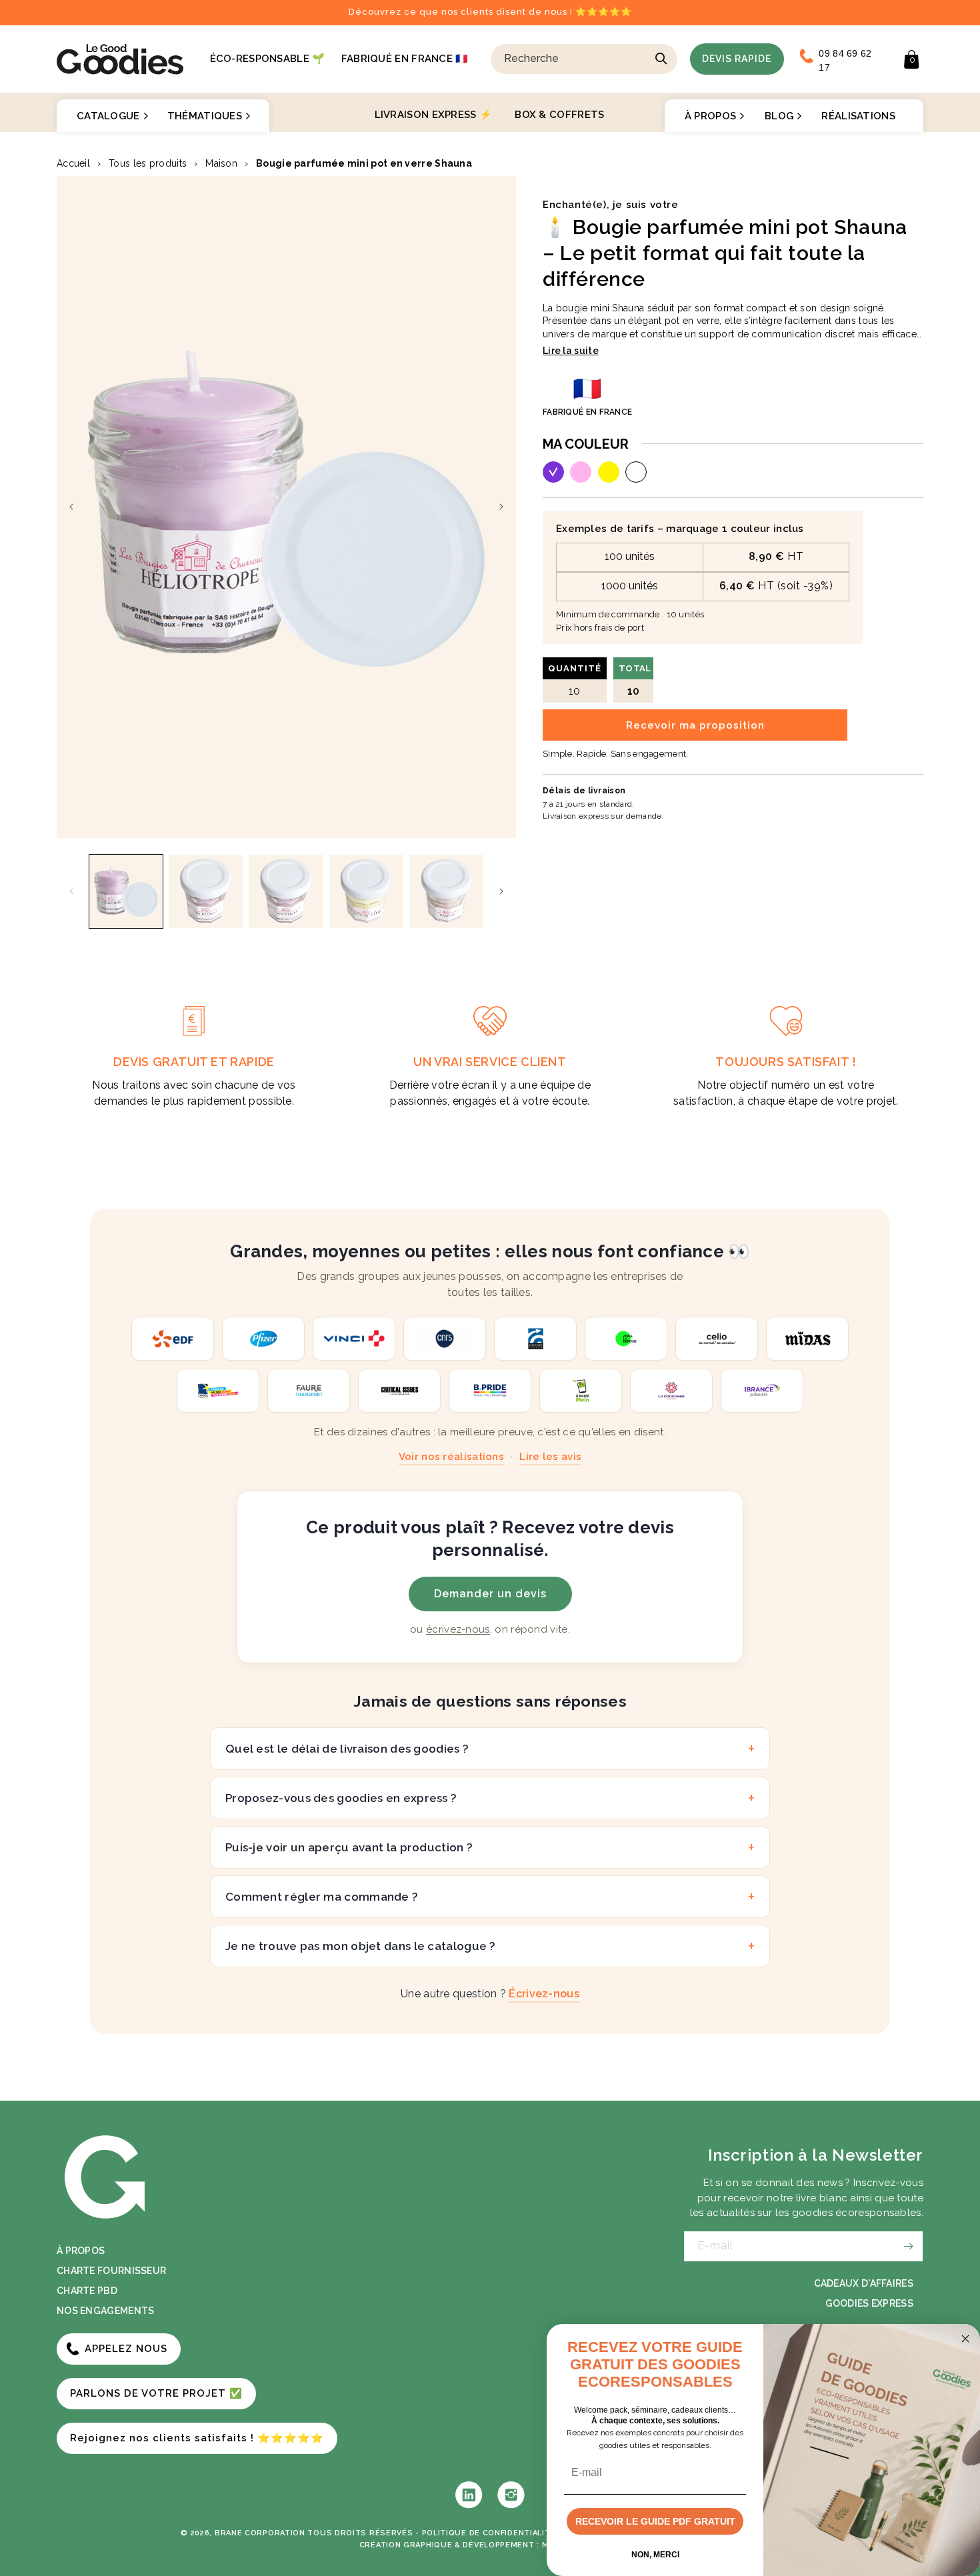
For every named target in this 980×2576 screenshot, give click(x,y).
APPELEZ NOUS (126, 2349)
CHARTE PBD (87, 2291)
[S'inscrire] (908, 2246)
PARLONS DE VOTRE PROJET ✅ (156, 2393)
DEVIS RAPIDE (737, 59)
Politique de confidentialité (489, 2533)
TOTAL (635, 680)
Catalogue (108, 116)
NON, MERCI (655, 2555)
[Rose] (581, 472)
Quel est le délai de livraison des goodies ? (347, 1749)
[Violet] (553, 472)
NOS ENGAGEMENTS (106, 2311)
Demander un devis (490, 1594)
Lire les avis (550, 1457)
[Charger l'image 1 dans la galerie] (126, 891)
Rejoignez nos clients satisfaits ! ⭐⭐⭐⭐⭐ (197, 2438)
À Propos (710, 116)
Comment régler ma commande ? (322, 1897)
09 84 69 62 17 (845, 60)
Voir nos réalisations (451, 1457)
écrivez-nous (458, 1629)
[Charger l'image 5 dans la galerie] (447, 891)
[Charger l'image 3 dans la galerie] (286, 891)
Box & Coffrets (559, 115)
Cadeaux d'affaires (864, 2283)
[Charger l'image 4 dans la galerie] (367, 891)
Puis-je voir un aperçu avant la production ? (349, 1847)
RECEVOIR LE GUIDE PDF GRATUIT (655, 2521)
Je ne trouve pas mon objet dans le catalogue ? (361, 1946)
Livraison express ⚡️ (434, 115)
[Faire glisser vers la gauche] (71, 507)
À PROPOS (81, 2251)
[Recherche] (661, 59)
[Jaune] (609, 472)
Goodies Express (870, 2303)
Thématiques (205, 116)
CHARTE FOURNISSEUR (111, 2271)
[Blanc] (636, 472)
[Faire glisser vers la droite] (501, 507)
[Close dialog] (965, 2339)
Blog (779, 116)
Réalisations (858, 116)
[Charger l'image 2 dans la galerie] (206, 891)
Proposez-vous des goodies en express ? (341, 1798)
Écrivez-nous (544, 1994)
